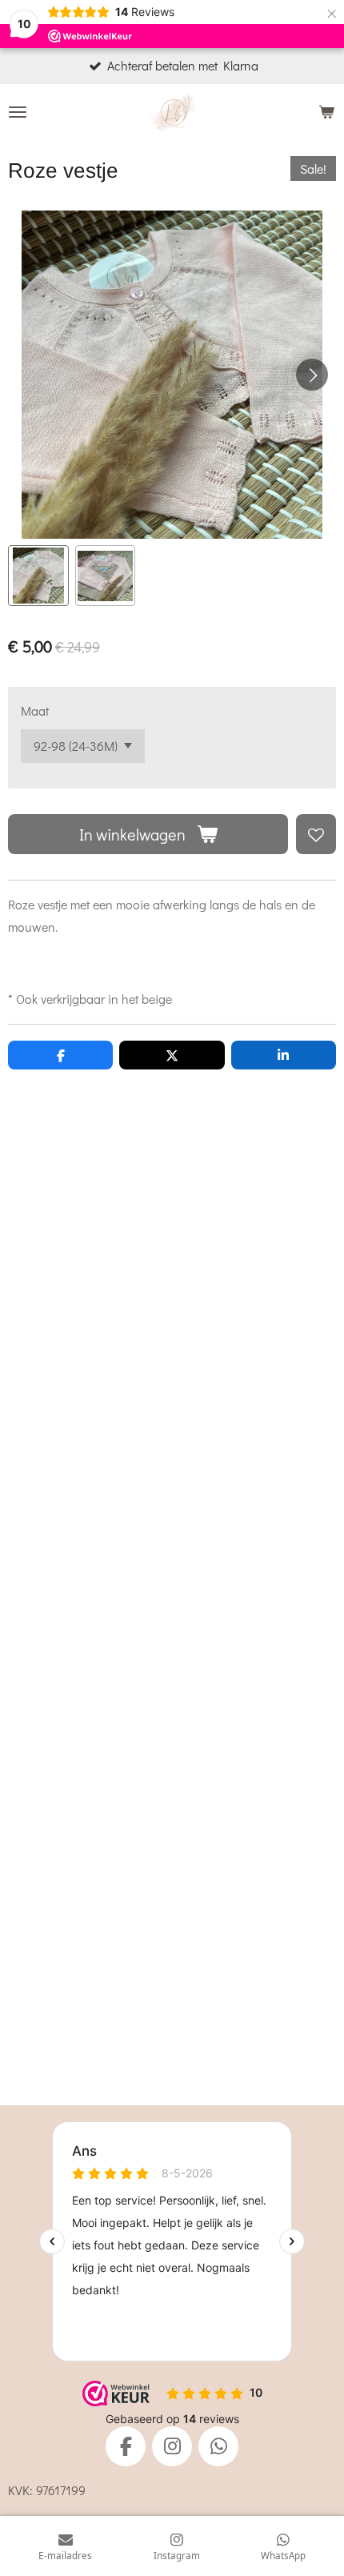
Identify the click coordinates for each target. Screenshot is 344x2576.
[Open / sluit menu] (18, 112)
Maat (35, 710)
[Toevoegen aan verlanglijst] (316, 834)
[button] (38, 576)
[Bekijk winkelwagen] (326, 112)
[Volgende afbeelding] (312, 375)
